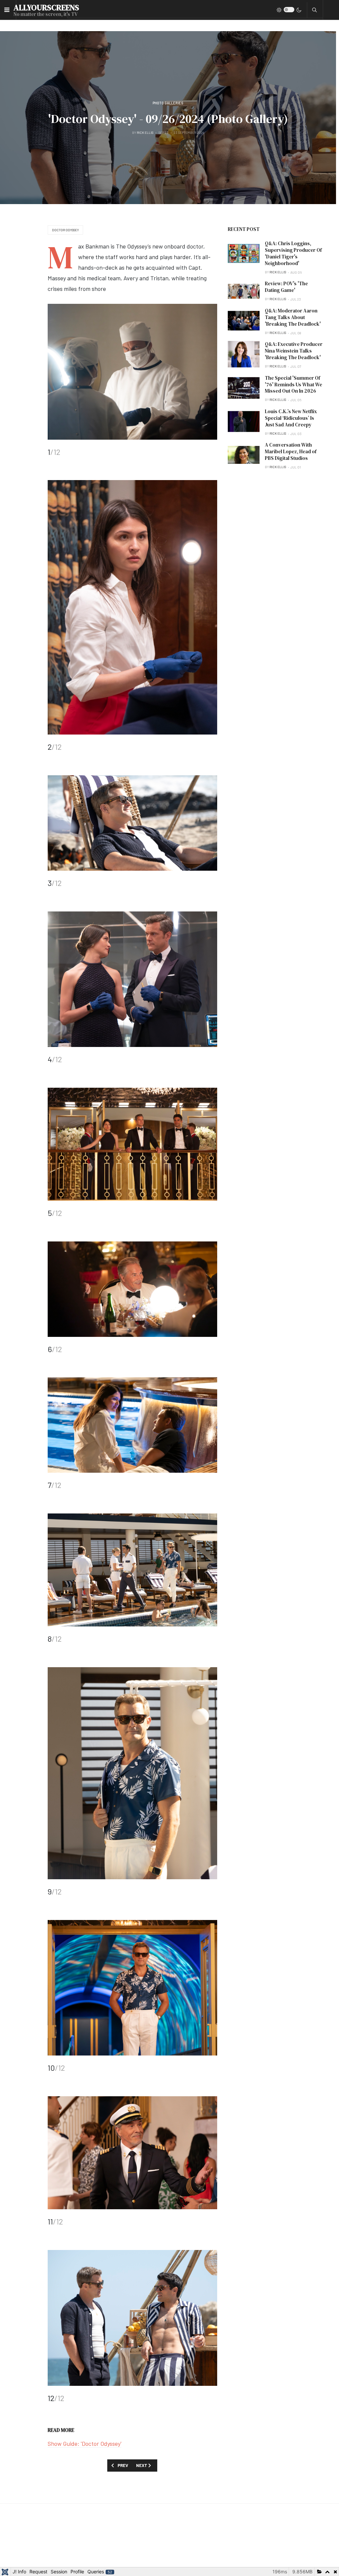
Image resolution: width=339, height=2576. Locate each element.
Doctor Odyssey (65, 230)
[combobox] (315, 10)
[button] (7, 10)
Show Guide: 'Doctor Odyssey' (85, 2443)
